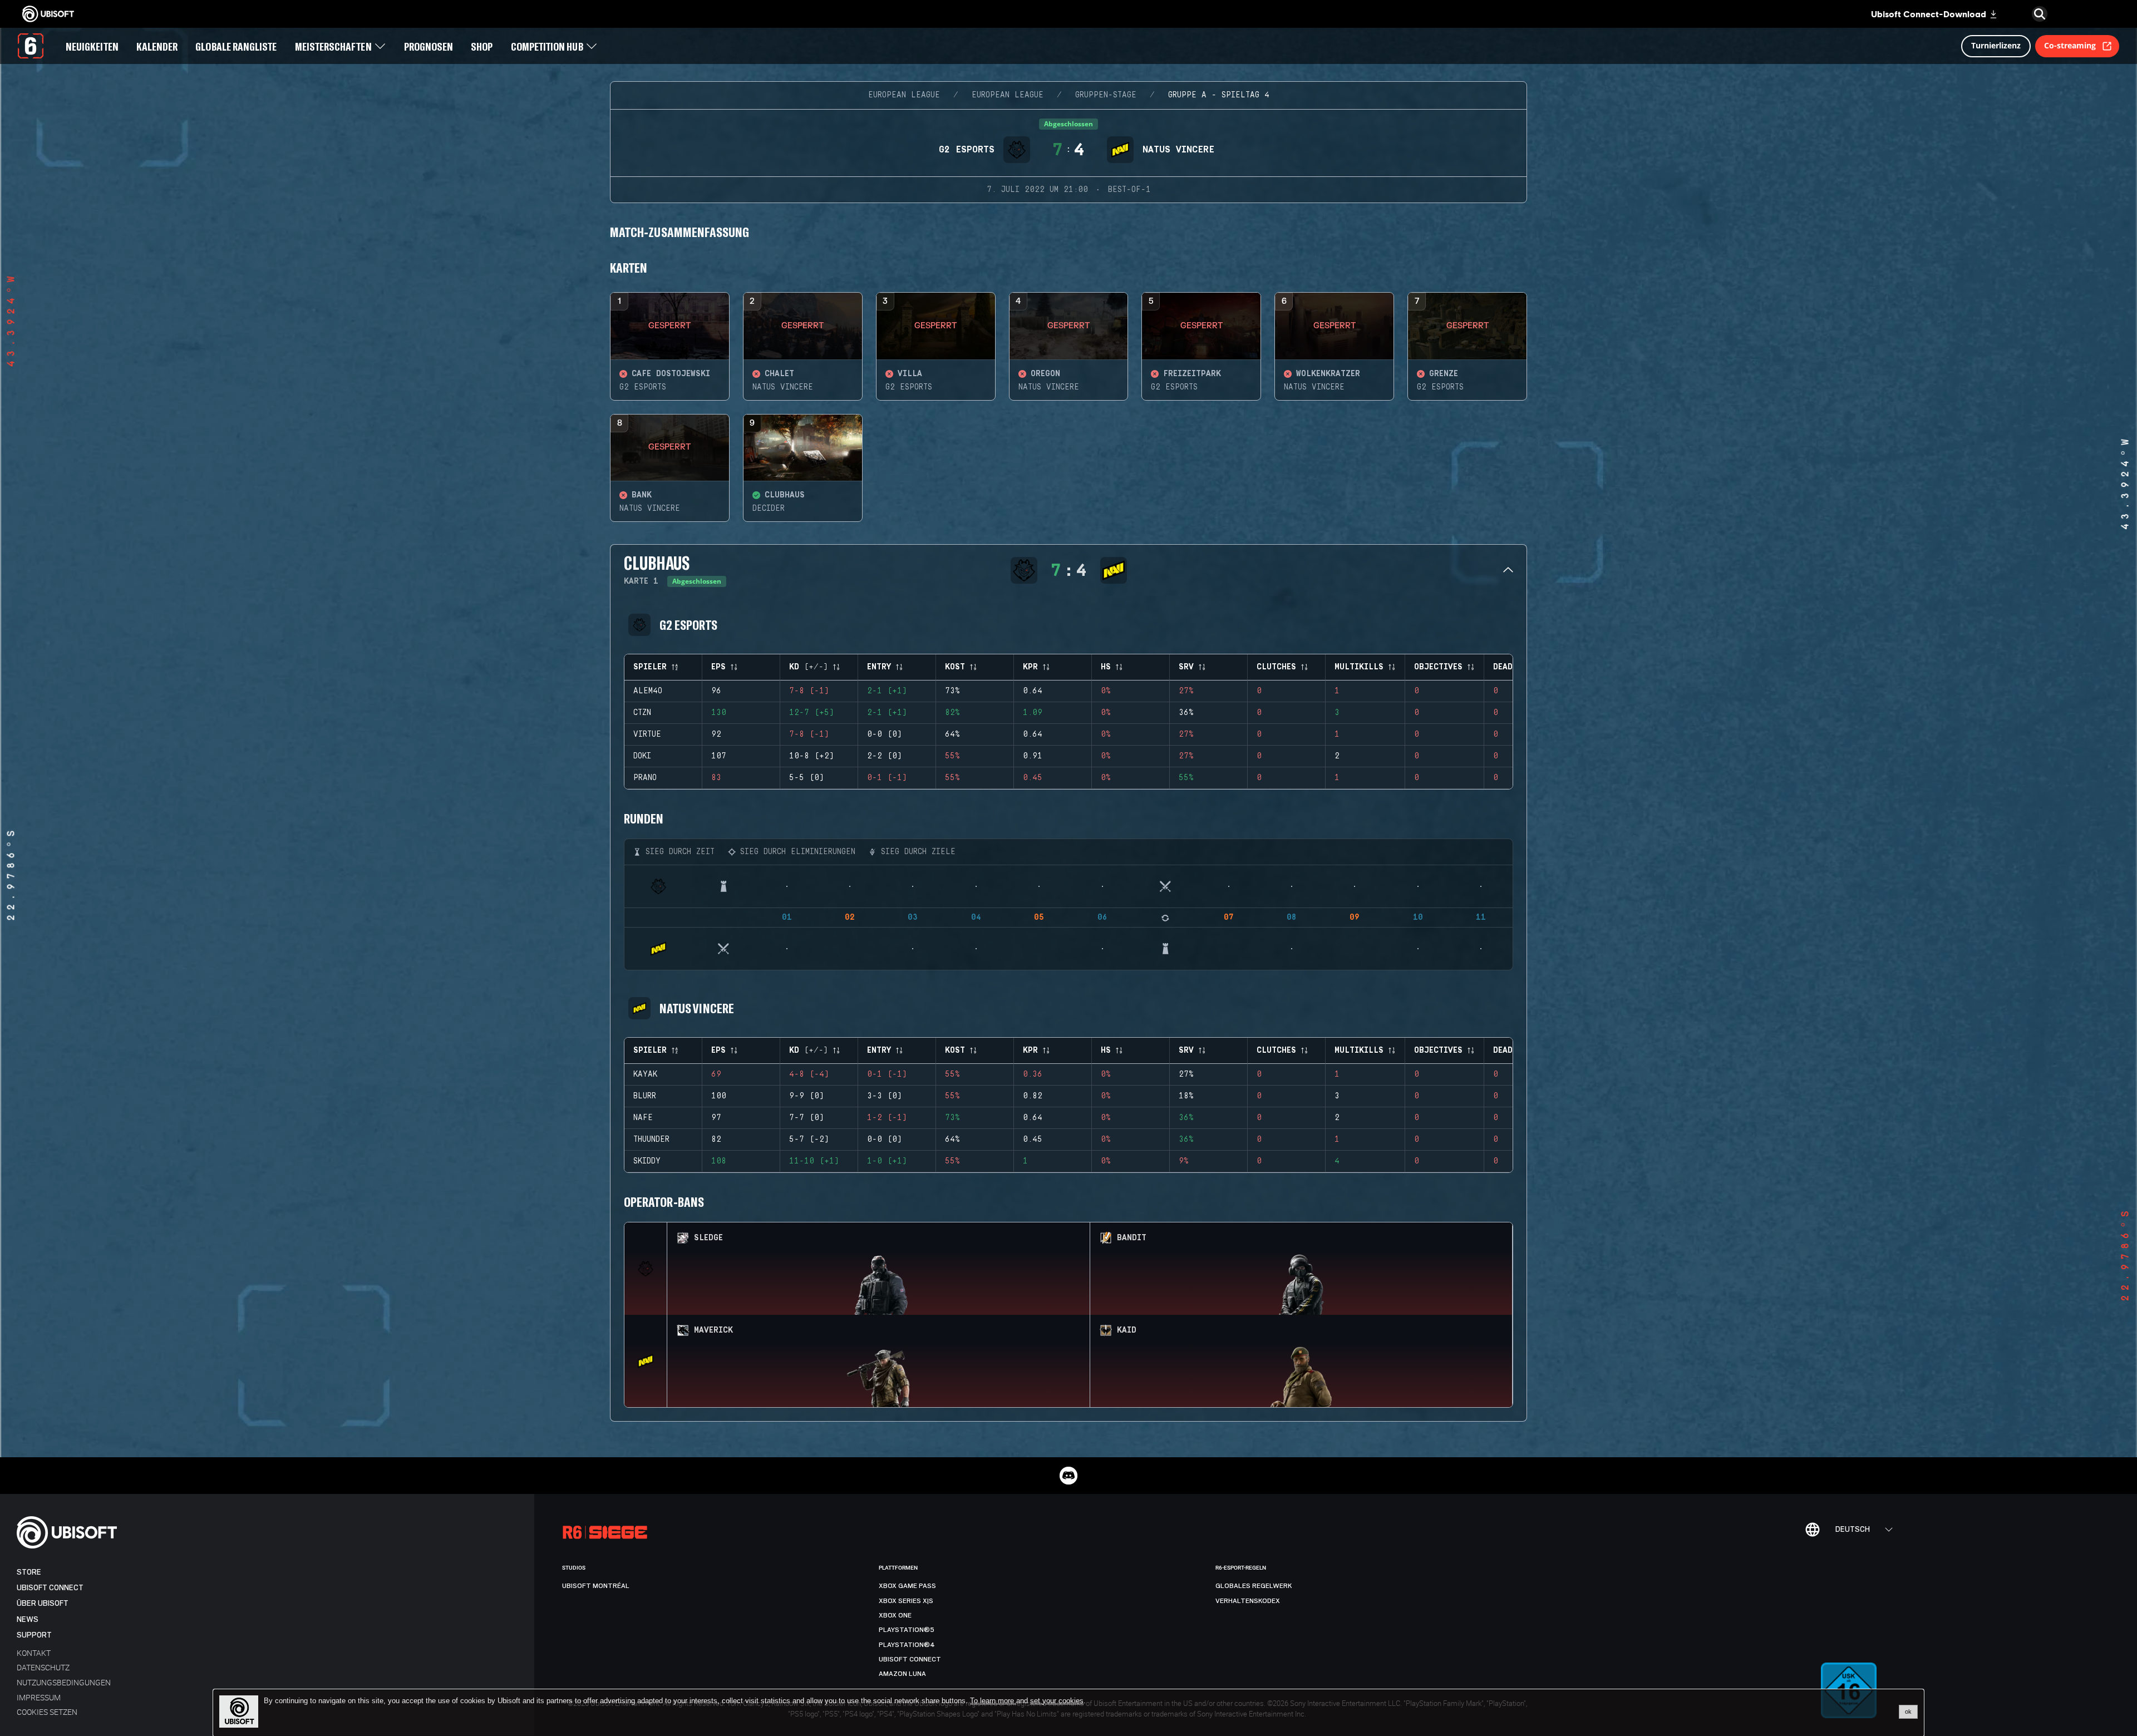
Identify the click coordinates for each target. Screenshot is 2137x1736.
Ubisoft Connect (50, 1588)
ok (1908, 1712)
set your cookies (1057, 1701)
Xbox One (895, 1615)
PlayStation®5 (907, 1630)
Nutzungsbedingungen (64, 1682)
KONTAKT (34, 1653)
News (28, 1619)
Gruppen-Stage (1106, 95)
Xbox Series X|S (906, 1601)
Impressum (39, 1697)
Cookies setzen (47, 1712)
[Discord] (1068, 1476)
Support (34, 1635)
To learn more (993, 1701)
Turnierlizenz (1996, 45)
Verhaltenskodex (1248, 1601)
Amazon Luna (902, 1674)
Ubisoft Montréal (596, 1586)
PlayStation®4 (907, 1645)
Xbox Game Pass (907, 1586)
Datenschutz (43, 1667)
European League (904, 95)
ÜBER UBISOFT (43, 1603)
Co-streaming (2070, 45)
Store (29, 1572)
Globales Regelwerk (1254, 1586)
